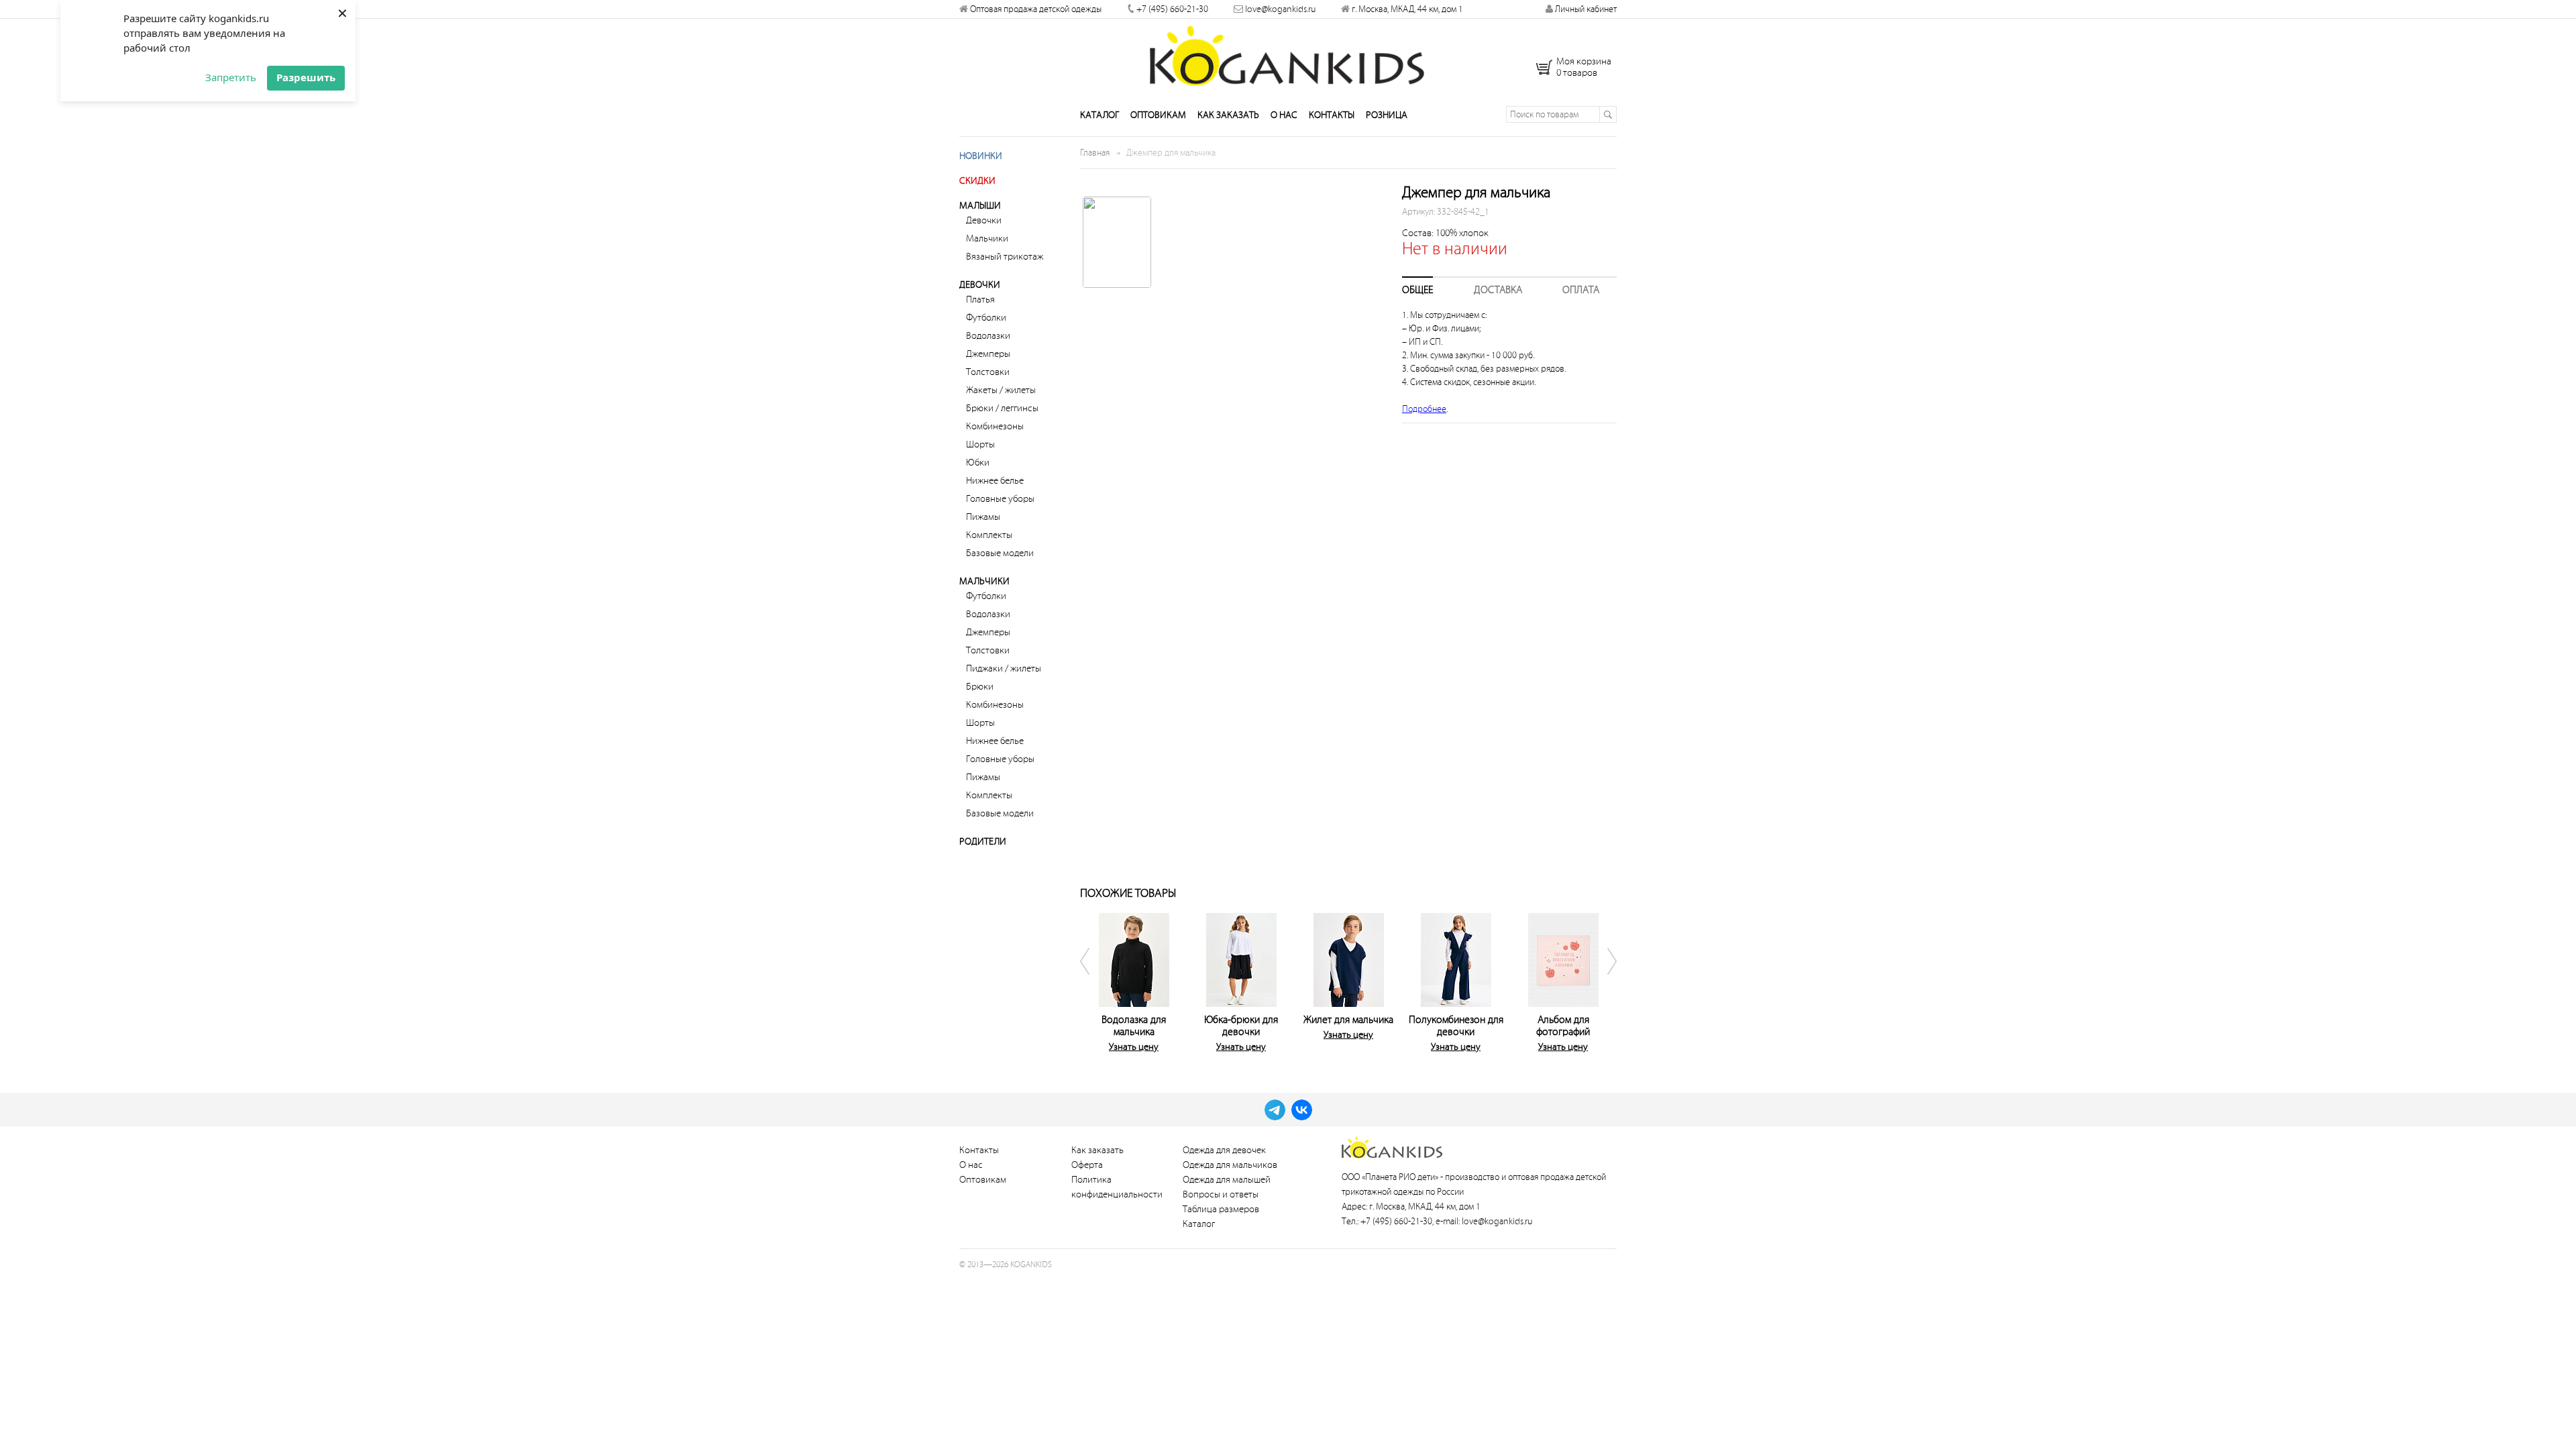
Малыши (980, 206)
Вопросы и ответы (1221, 1194)
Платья (980, 300)
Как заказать (1228, 115)
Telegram (1275, 1110)
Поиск (1608, 114)
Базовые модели (1000, 553)
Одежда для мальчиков (1230, 1165)
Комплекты (989, 535)
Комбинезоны (995, 426)
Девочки (984, 220)
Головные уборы (1000, 499)
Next (1603, 980)
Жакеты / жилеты (1001, 390)
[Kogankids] (1288, 56)
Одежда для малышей (1227, 1180)
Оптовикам (1158, 115)
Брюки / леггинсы (1002, 408)
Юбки (978, 463)
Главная (1095, 153)
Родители (983, 842)
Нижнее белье (995, 481)
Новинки (981, 156)
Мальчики (987, 238)
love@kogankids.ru (1280, 9)
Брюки (980, 687)
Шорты (980, 444)
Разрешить (306, 77)
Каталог (1099, 115)
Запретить (231, 77)
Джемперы (988, 354)
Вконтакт (1302, 1110)
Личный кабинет (1585, 9)
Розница (1387, 115)
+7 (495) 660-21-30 (1172, 9)
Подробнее (1424, 409)
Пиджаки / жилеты (1004, 668)
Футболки (986, 318)
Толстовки (988, 372)
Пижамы (983, 517)
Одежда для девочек (1224, 1150)
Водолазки (988, 336)
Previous (1093, 980)
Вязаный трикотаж (1005, 257)
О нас (1284, 115)
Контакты (1332, 115)
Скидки (977, 181)
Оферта (1087, 1165)
